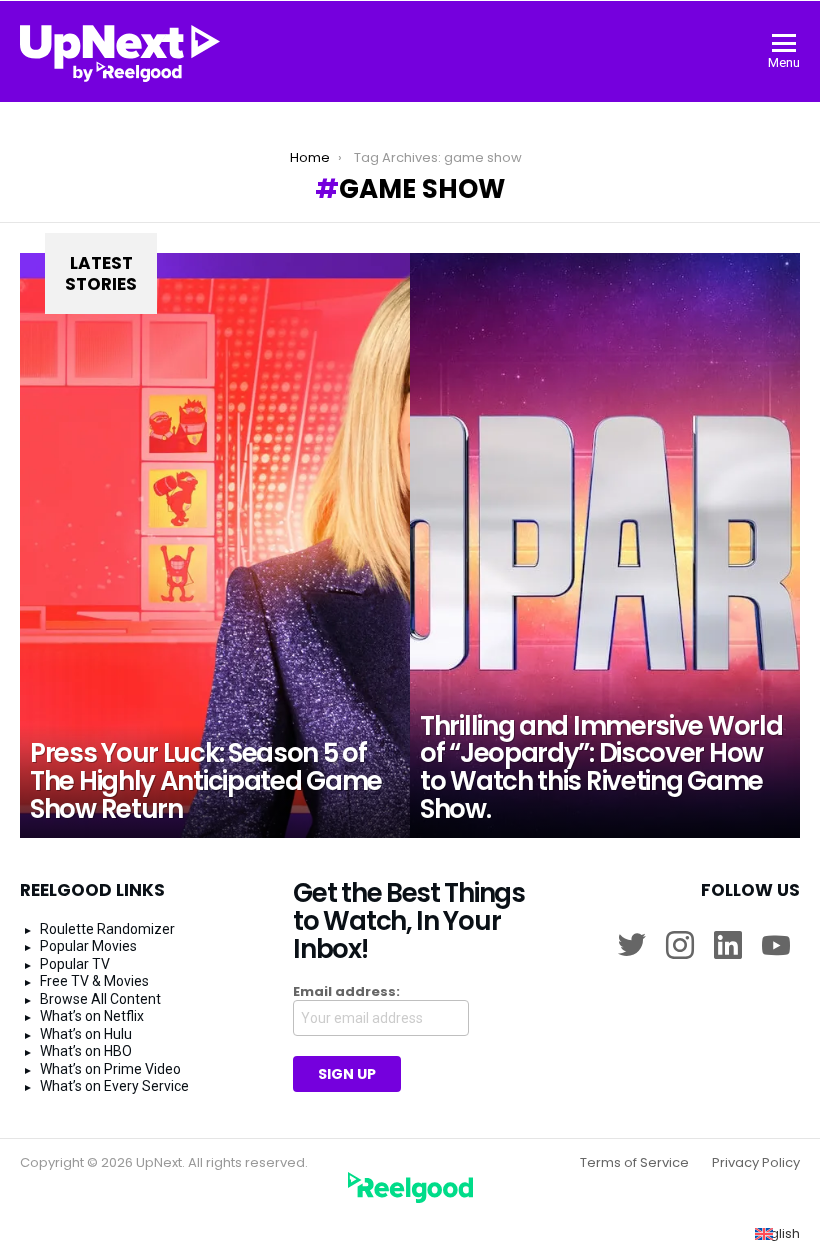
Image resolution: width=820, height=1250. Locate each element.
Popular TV (75, 964)
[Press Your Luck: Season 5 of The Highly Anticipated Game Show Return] (215, 545)
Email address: (346, 992)
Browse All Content (100, 999)
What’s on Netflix (92, 1016)
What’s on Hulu (86, 1034)
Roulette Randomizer (107, 929)
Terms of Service (634, 1163)
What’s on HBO (86, 1051)
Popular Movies (88, 946)
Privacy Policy (756, 1163)
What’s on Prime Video (110, 1069)
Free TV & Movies (94, 981)
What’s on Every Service (114, 1086)
